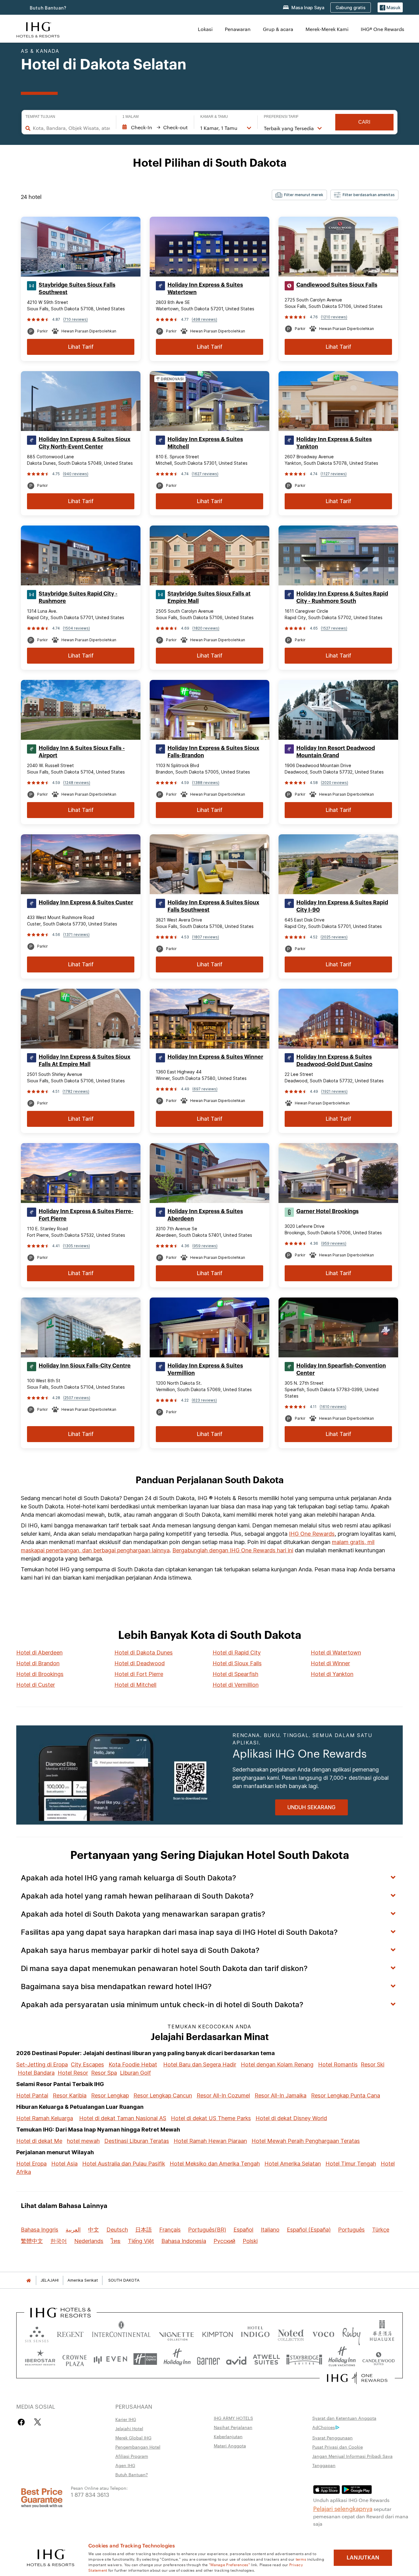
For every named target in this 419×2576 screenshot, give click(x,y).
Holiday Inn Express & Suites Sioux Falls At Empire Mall (85, 1061)
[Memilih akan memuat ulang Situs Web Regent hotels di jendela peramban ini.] (70, 2333)
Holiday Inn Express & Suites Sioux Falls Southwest (213, 906)
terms (301, 2559)
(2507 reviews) (77, 1398)
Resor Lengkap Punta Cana (346, 2095)
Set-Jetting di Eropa (42, 2064)
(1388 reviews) (206, 783)
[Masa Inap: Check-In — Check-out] (155, 127)
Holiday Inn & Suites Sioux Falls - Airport (82, 752)
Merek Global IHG (133, 2438)
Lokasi (205, 29)
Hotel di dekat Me (39, 2141)
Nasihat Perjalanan (233, 2427)
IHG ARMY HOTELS (233, 2418)
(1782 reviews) (76, 1091)
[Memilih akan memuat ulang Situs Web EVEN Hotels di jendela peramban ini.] (110, 2359)
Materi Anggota (230, 2446)
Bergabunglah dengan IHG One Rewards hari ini (233, 1550)
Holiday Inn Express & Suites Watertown (205, 289)
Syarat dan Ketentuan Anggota (344, 2418)
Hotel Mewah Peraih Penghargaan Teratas (306, 2141)
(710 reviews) (75, 319)
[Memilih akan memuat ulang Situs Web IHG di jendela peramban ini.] (38, 29)
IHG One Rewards (312, 1534)
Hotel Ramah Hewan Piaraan (210, 2141)
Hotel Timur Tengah (351, 2164)
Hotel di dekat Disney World (291, 2118)
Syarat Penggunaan (333, 2438)
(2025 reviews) (334, 937)
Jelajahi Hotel (129, 2428)
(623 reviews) (204, 1400)
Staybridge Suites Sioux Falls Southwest (77, 289)
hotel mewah (83, 2141)
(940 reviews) (76, 474)
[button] (390, 8)
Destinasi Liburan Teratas (137, 2141)
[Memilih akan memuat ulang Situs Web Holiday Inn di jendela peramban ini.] (177, 2359)
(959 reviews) (205, 1246)
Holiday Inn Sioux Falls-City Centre (85, 1366)
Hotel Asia (64, 2164)
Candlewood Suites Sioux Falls (337, 285)
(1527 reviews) (334, 628)
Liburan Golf (135, 2073)
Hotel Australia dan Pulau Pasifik (124, 2164)
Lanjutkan (363, 2558)
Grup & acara (278, 29)
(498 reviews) (204, 319)
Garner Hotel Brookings (327, 1211)
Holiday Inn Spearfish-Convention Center (341, 1369)
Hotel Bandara (36, 2073)
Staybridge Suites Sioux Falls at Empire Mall (209, 597)
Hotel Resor (73, 2073)
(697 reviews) (205, 1089)
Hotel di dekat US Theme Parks (211, 2118)
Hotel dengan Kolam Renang (277, 2064)
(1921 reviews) (334, 1091)
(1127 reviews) (334, 474)
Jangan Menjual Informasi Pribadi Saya (352, 2456)
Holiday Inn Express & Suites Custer (86, 902)
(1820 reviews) (206, 628)
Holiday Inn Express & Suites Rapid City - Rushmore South (342, 597)
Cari (364, 122)
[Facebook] (23, 2422)
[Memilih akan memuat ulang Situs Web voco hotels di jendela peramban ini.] (323, 2333)
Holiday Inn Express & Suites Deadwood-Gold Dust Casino (334, 1061)
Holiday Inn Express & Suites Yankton (334, 443)
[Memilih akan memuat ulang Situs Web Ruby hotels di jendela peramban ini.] (351, 2333)
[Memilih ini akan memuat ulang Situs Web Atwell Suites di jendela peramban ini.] (266, 2359)
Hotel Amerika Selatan (293, 2164)
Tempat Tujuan (40, 117)
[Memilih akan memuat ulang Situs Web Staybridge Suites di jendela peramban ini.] (304, 2359)
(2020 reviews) (334, 783)
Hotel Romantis (338, 2064)
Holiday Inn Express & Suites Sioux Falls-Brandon (213, 752)
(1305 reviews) (76, 1246)
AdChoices (324, 2427)
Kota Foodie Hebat (133, 2064)
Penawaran (238, 29)
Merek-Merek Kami (327, 29)
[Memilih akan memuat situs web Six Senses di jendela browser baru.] (37, 2333)
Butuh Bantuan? (48, 8)
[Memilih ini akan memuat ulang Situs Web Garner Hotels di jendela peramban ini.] (208, 2359)
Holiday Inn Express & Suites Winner (215, 1057)
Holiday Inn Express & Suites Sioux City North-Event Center (85, 443)
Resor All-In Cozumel (223, 2095)
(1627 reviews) (205, 474)
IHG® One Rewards (382, 29)
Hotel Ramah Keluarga (45, 2118)
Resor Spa (104, 2073)
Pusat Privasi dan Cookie (338, 2447)
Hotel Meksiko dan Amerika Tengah (215, 2164)
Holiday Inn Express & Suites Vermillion (205, 1369)
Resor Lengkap (110, 2095)
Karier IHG (126, 2419)
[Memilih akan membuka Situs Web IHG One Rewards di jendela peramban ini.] (357, 2378)
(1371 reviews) (76, 935)
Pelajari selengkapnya (343, 2508)
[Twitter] (38, 2422)
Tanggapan (324, 2465)
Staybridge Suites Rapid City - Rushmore (78, 597)
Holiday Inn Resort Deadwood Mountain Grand (336, 752)
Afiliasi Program (132, 2456)
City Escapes (87, 2064)
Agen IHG (125, 2465)
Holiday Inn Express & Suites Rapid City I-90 (342, 906)
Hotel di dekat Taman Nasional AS (123, 2118)
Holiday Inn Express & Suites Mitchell (205, 443)
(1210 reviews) (334, 317)
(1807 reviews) (206, 937)
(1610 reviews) (333, 1407)
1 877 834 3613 (90, 2494)
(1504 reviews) (76, 628)
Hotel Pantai (32, 2095)
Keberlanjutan (228, 2436)
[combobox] (71, 128)
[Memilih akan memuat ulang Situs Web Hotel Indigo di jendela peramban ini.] (255, 2333)
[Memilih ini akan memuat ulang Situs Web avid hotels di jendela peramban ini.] (236, 2359)
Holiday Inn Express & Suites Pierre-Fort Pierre (86, 1215)
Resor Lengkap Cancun (163, 2095)
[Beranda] (29, 2280)
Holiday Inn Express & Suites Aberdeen (205, 1215)
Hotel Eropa (31, 2164)
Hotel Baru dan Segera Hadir (200, 2064)
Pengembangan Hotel (138, 2447)
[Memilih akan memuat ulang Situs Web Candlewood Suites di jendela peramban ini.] (378, 2359)
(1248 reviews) (77, 783)
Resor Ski (373, 2064)
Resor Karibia (70, 2095)
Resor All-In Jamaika (281, 2095)
